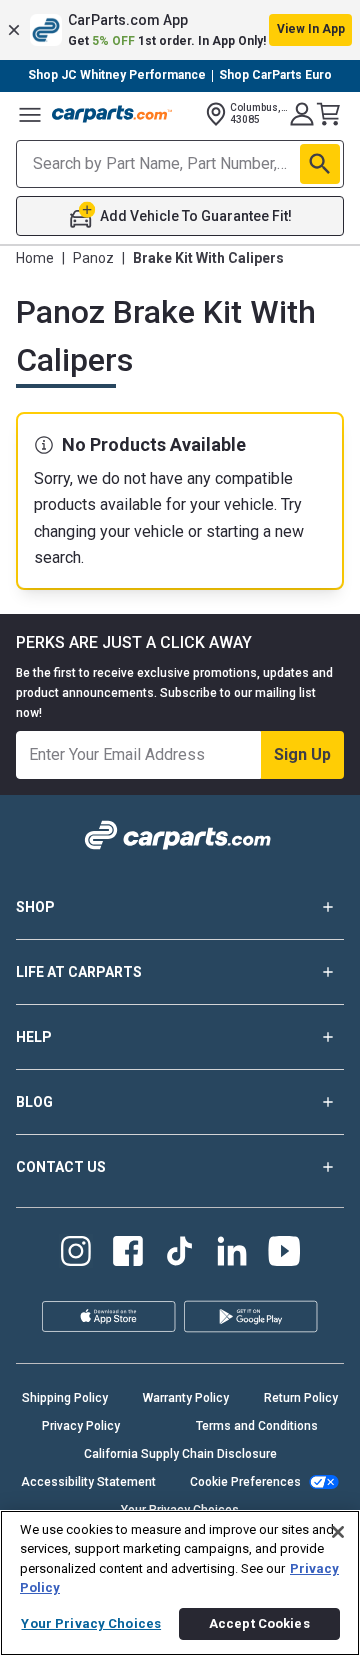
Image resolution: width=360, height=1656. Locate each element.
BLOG (34, 1102)
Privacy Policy (81, 1426)
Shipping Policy (65, 1398)
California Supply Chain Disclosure (180, 1454)
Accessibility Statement (88, 1482)
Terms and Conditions (257, 1426)
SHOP (35, 907)
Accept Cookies (259, 1623)
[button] (180, 30)
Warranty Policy (186, 1398)
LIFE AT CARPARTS (79, 972)
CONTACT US (61, 1167)
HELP (34, 1037)
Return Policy (301, 1398)
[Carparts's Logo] (112, 114)
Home (35, 258)
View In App (311, 29)
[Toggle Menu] (30, 114)
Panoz (93, 258)
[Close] (338, 1532)
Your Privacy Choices (91, 1623)
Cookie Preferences (245, 1482)
